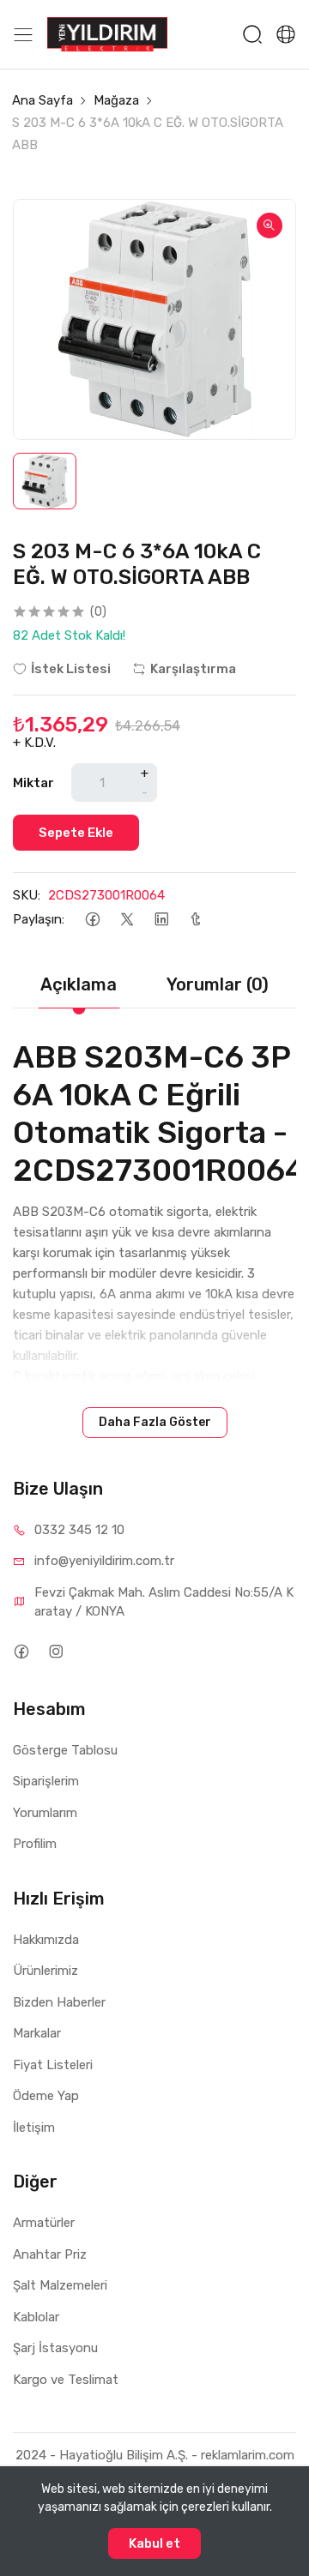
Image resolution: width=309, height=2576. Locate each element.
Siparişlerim (46, 1781)
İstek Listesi (71, 669)
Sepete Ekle (76, 833)
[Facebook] (92, 920)
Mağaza (116, 100)
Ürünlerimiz (45, 1971)
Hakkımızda (46, 1940)
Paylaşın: (39, 919)
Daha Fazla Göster (155, 1422)
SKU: (27, 895)
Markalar (37, 2033)
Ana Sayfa (42, 100)
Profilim (35, 1844)
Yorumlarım (45, 1813)
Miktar (33, 783)
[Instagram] (55, 1652)
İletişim (34, 2128)
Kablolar (36, 2317)
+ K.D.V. (34, 743)
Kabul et (154, 2543)
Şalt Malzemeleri (60, 2285)
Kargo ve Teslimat (66, 2380)
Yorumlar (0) (218, 984)
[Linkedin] (161, 920)
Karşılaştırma (193, 669)
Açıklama (79, 984)
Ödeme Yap (46, 2096)
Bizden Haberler (59, 2002)
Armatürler (44, 2223)
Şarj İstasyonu (55, 2348)
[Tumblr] (195, 920)
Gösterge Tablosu (65, 1750)
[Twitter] (127, 920)
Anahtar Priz (50, 2254)
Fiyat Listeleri (53, 2065)
